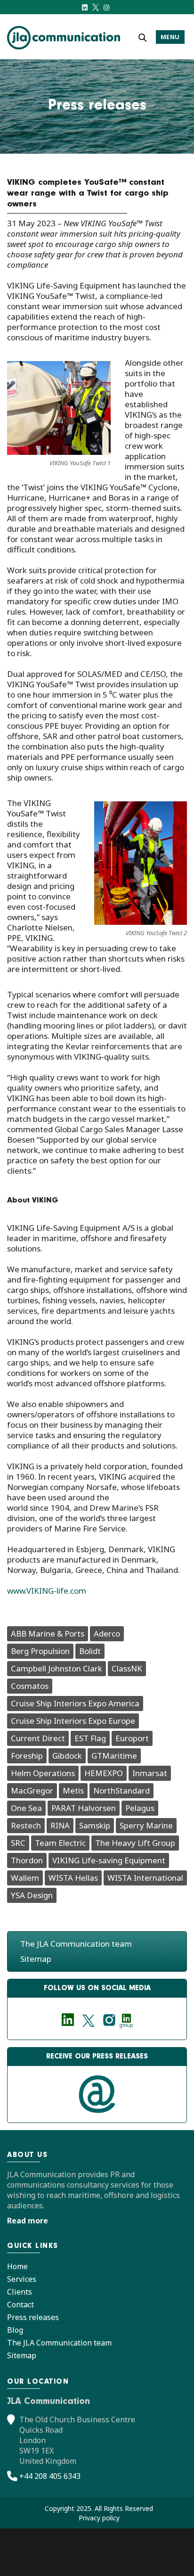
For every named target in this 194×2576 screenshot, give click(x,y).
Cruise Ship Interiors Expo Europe (73, 1721)
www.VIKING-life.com (47, 1591)
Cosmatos (30, 1686)
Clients (20, 2292)
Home (17, 2266)
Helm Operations (43, 1773)
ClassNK (127, 1668)
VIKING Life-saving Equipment (109, 1860)
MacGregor (32, 1790)
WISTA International (145, 1878)
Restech (26, 1825)
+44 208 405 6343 (50, 2476)
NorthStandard (121, 1790)
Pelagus (140, 1808)
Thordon (27, 1860)
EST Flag (90, 1738)
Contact (20, 2304)
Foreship (27, 1756)
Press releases (33, 2317)
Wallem (25, 1878)
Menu (170, 37)
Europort (132, 1738)
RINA (60, 1825)
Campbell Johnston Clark (57, 1668)
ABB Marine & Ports (48, 1634)
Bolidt (90, 1651)
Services (22, 2279)
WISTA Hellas (73, 1878)
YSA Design (32, 1895)
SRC (18, 1843)
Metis (73, 1790)
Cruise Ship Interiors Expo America (75, 1703)
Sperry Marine (146, 1825)
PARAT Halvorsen (84, 1808)
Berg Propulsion (40, 1651)
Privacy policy (99, 2518)
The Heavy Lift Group (135, 1843)
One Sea (26, 1808)
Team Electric (60, 1843)
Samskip (95, 1825)
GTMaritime (114, 1756)
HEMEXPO (104, 1773)
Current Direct (38, 1738)
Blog (15, 2330)
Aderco (107, 1634)
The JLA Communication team (76, 1944)
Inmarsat (150, 1773)
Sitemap (36, 1959)
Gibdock (67, 1756)
